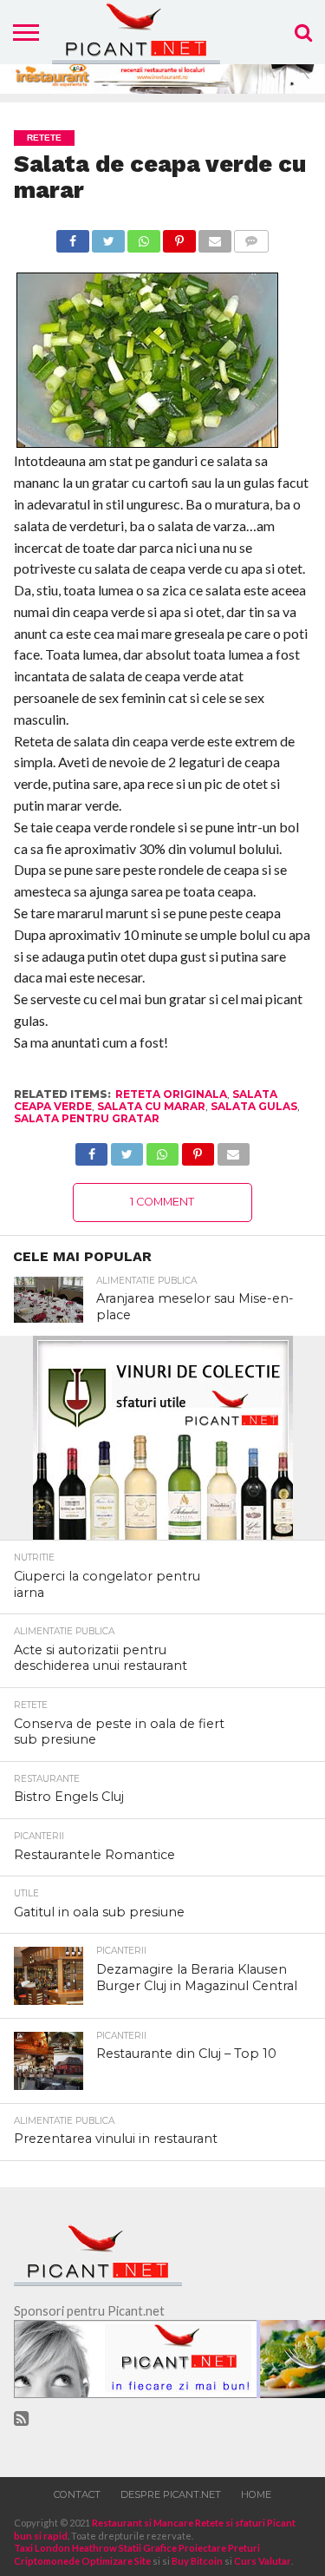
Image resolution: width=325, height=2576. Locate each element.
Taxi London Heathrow (65, 2548)
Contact (77, 2494)
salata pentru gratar (87, 1118)
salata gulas (254, 1106)
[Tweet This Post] (108, 237)
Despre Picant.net (171, 2494)
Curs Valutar (263, 2561)
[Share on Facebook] (73, 237)
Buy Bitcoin (197, 2561)
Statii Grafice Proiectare (172, 2548)
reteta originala (171, 1094)
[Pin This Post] (179, 237)
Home (256, 2494)
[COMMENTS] (251, 237)
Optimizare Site (116, 2561)
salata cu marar (151, 1106)
